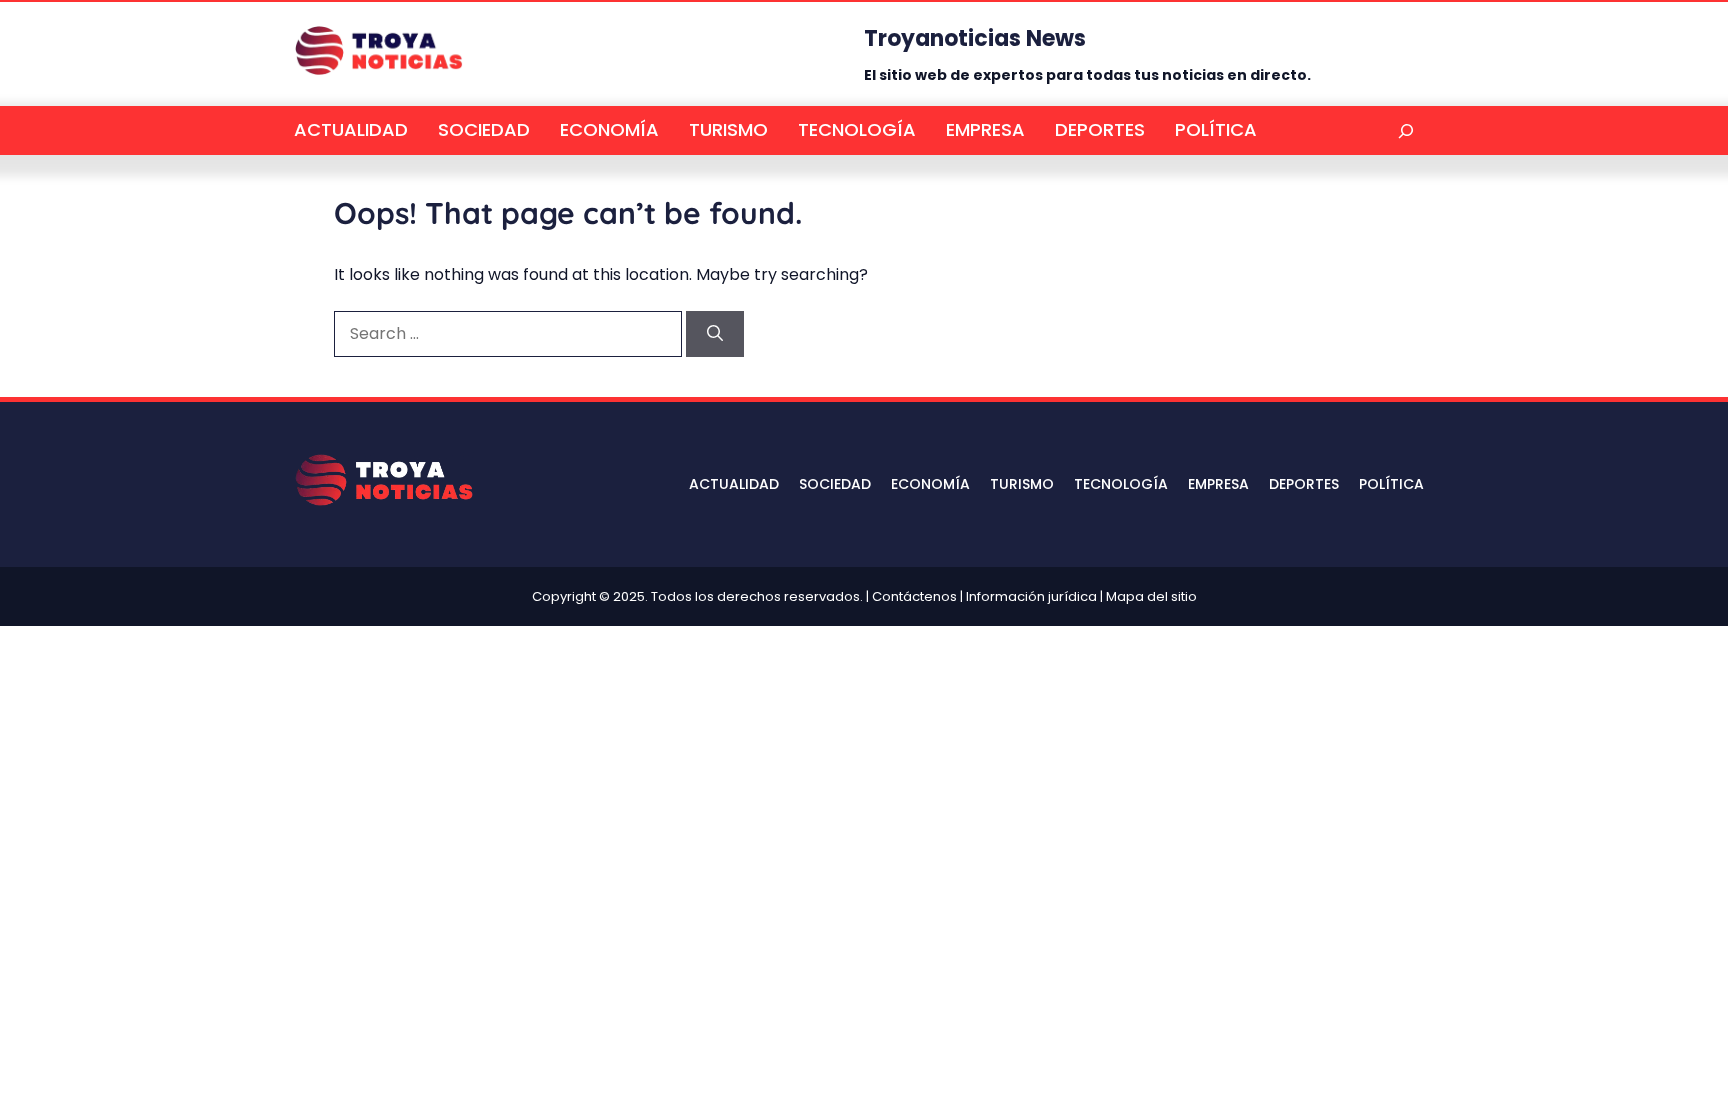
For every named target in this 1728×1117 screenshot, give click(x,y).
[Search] (715, 334)
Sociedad (484, 129)
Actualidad (351, 129)
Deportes (1100, 129)
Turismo (728, 129)
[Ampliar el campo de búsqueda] (1405, 130)
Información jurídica (1031, 596)
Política (1216, 129)
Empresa (985, 129)
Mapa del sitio (1151, 596)
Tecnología (857, 129)
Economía (609, 129)
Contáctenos (914, 596)
